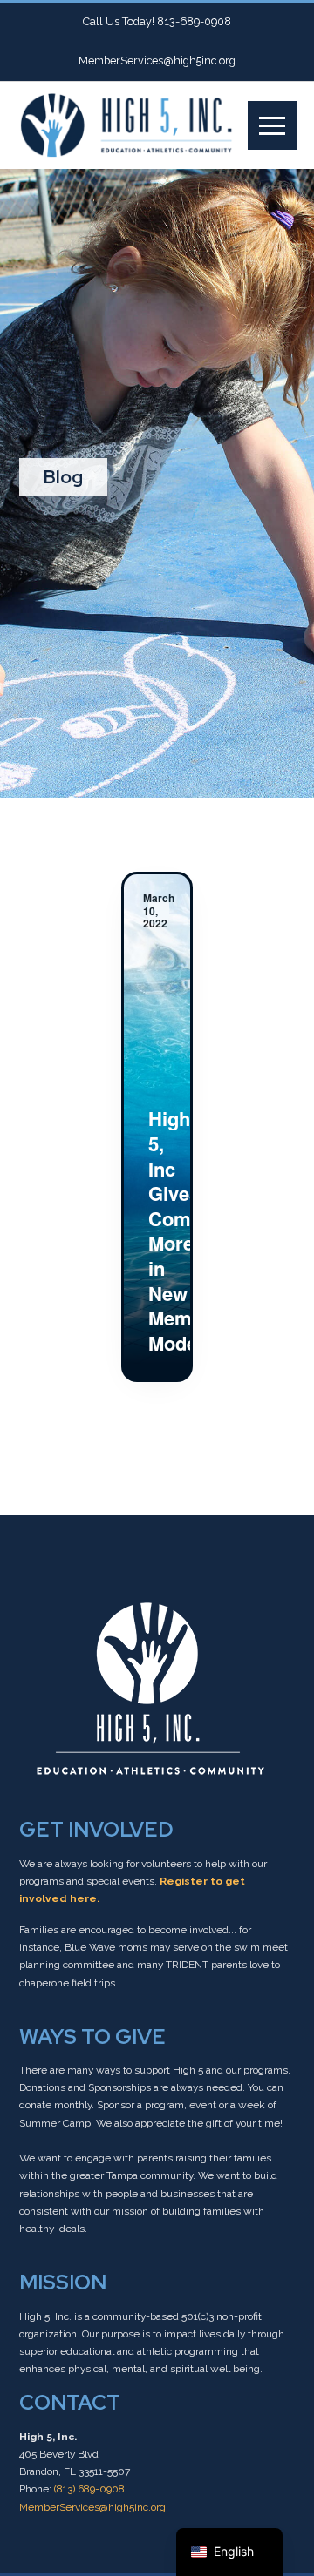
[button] (272, 125)
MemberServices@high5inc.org (92, 2507)
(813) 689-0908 (89, 2489)
